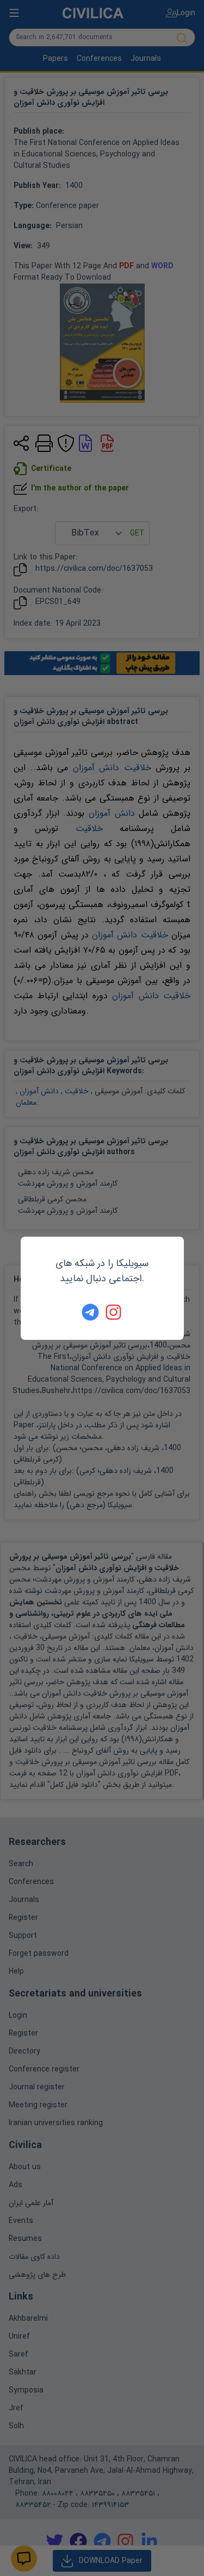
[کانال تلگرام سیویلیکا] (90, 1312)
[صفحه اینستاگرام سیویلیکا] (114, 1312)
